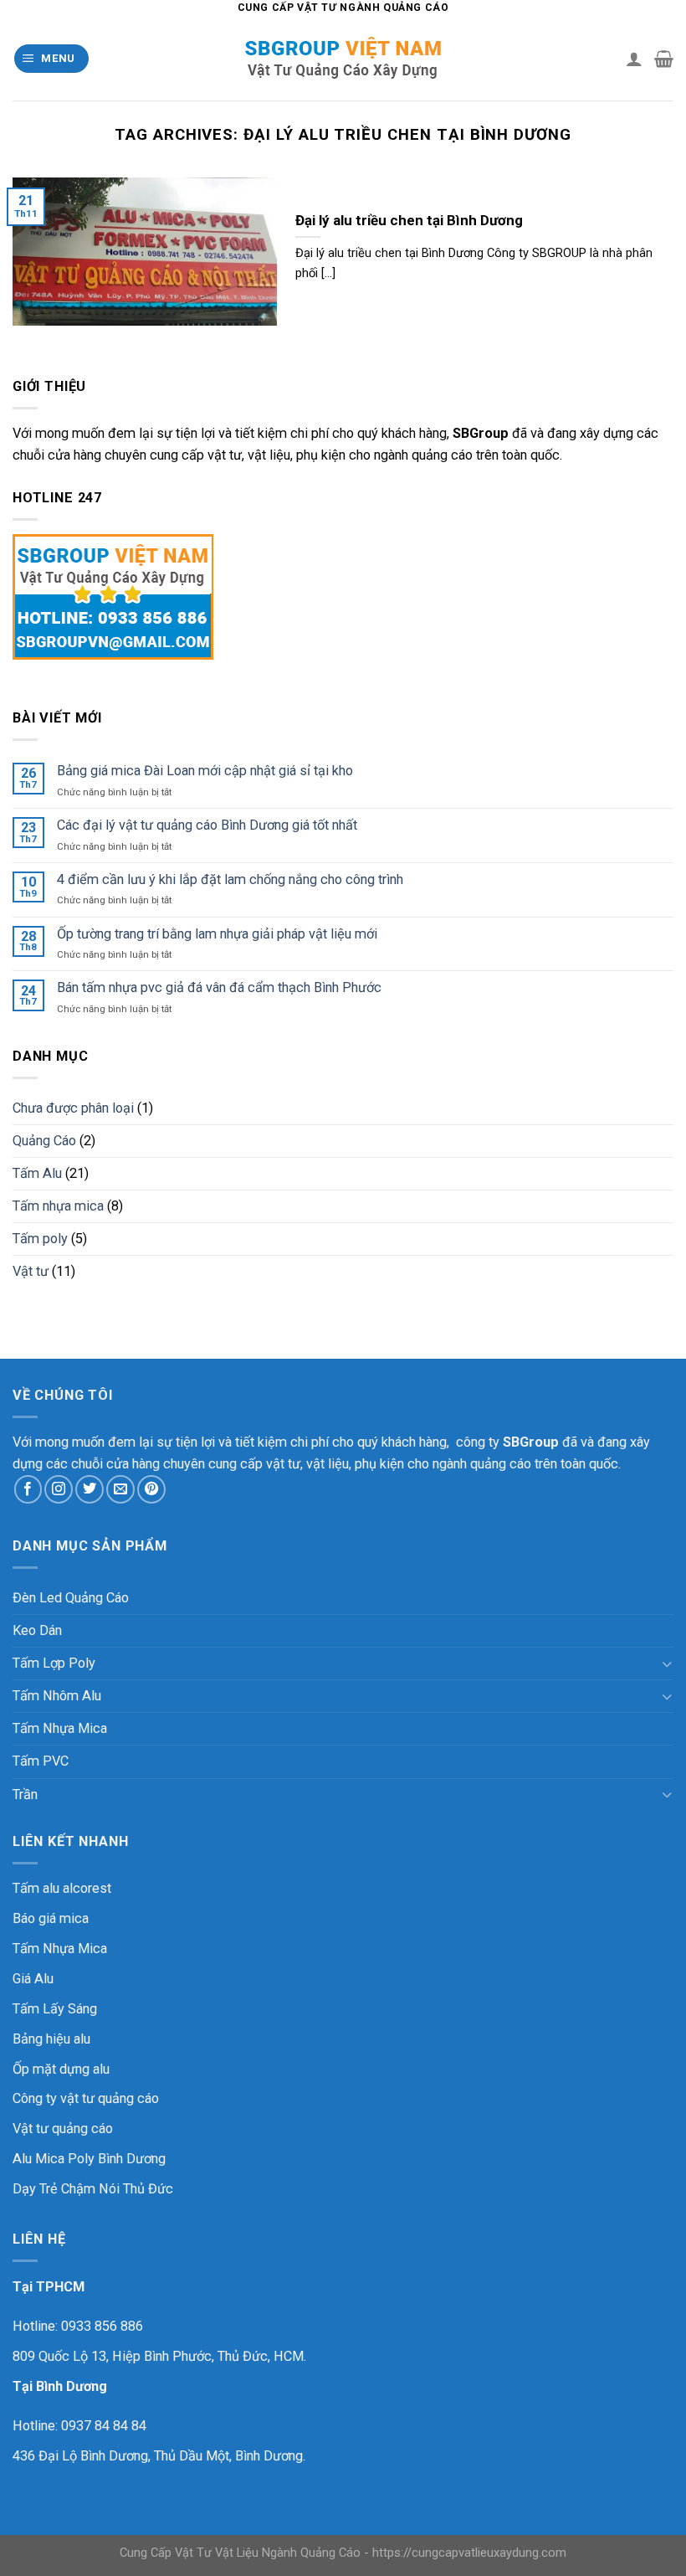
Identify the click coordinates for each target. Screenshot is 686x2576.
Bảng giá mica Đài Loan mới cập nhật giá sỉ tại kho (205, 771)
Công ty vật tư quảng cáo (86, 2098)
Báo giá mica (51, 1918)
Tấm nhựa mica (58, 1206)
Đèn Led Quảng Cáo (71, 1598)
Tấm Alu (37, 1173)
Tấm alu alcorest (62, 1888)
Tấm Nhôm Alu (57, 1696)
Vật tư (31, 1271)
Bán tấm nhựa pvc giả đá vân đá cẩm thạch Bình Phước (219, 987)
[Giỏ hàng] (664, 59)
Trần (25, 1794)
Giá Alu (33, 1979)
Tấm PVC (41, 1761)
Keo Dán (37, 1630)
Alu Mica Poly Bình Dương (89, 2159)
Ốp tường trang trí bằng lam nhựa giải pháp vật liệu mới (217, 934)
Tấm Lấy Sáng (55, 2009)
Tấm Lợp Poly (54, 1663)
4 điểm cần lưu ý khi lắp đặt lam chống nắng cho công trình (230, 879)
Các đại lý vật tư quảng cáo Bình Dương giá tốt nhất (207, 825)
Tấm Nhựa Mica (60, 1728)
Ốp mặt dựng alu (61, 2069)
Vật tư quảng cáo (63, 2129)
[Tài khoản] (634, 59)
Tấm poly (40, 1239)
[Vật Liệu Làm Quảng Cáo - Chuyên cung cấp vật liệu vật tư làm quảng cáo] (343, 59)
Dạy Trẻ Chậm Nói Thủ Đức (93, 2189)
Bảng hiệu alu (51, 2039)
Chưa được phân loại (73, 1108)
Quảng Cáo (44, 1141)
